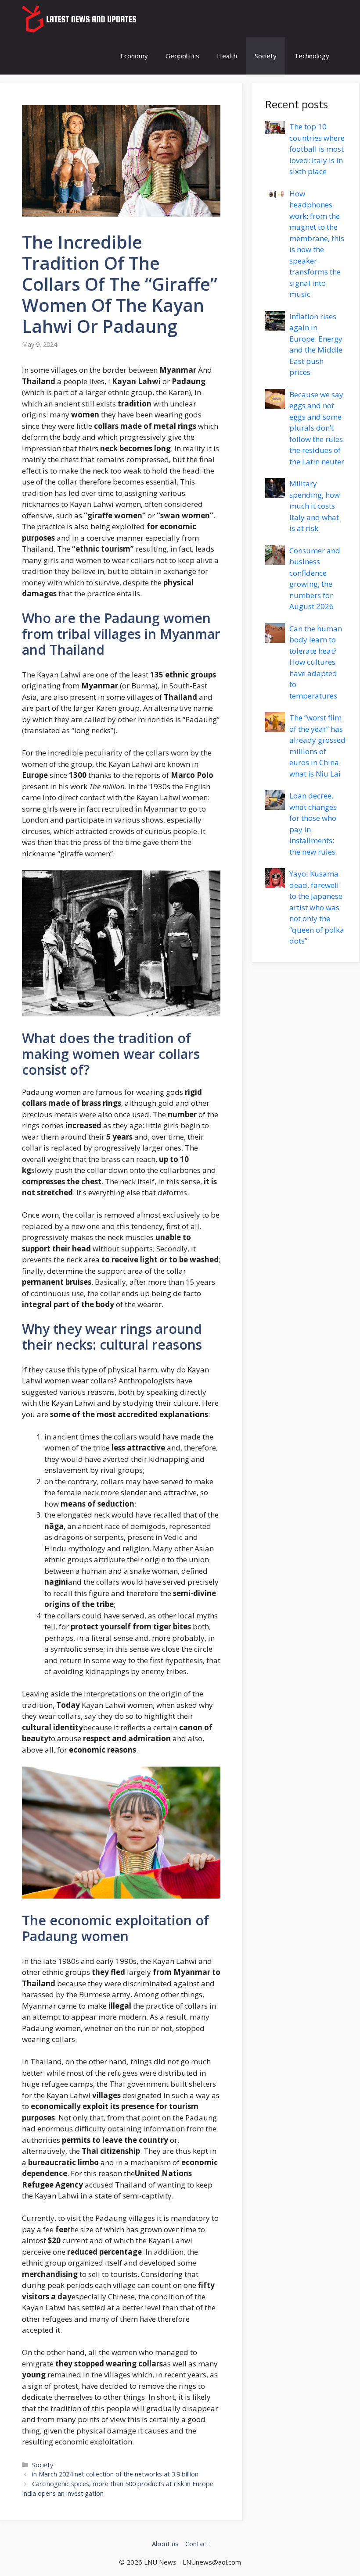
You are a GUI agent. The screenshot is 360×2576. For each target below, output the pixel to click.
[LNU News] (80, 19)
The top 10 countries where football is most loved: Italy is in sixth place (317, 149)
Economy (134, 56)
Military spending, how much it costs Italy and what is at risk (315, 506)
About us (165, 2544)
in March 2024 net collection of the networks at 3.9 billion (115, 2474)
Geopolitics (182, 56)
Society (266, 56)
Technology (312, 56)
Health (227, 56)
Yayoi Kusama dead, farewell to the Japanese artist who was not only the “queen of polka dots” (317, 907)
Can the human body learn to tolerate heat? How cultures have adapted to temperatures (316, 662)
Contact (197, 2544)
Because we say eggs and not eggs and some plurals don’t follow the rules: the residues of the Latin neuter (317, 428)
